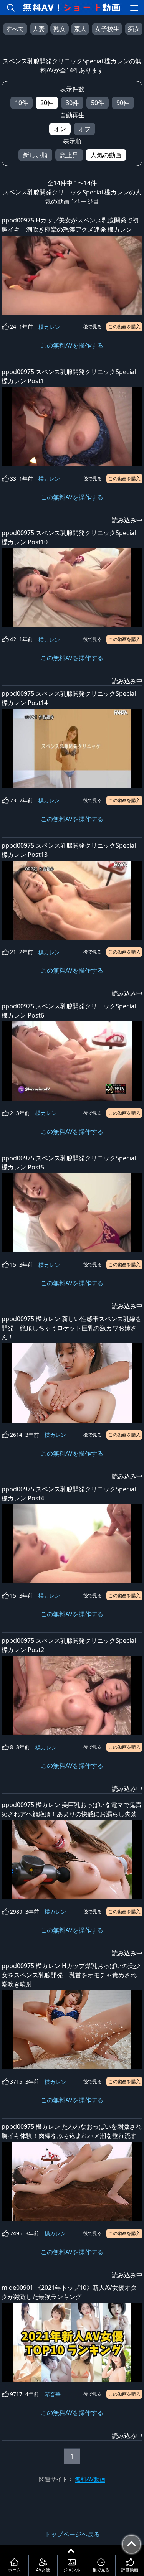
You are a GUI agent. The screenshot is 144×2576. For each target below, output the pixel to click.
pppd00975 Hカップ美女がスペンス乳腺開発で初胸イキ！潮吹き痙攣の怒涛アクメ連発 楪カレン (70, 225)
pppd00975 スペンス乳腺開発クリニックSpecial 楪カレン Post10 (69, 537)
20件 (47, 103)
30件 (72, 103)
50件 (98, 103)
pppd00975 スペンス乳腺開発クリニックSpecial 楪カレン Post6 (69, 1011)
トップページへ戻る (72, 2534)
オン (60, 129)
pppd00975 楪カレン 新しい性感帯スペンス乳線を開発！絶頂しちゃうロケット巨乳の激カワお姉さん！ (72, 1328)
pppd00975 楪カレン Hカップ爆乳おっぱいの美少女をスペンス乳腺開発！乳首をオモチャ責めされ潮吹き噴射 (71, 1975)
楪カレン (49, 327)
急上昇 (69, 155)
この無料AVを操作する (72, 345)
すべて (15, 29)
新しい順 (35, 155)
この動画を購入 (124, 327)
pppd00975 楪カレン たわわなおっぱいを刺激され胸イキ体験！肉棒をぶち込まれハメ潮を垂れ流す (72, 2131)
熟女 (60, 29)
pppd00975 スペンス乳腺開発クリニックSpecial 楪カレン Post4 (69, 1494)
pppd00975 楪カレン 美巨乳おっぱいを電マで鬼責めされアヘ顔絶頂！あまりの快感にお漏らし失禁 (72, 1809)
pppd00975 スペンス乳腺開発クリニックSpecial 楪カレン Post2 (69, 1645)
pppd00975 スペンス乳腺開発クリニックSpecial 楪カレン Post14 (69, 698)
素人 (80, 29)
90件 (123, 103)
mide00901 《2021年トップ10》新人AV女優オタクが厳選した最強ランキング (69, 2292)
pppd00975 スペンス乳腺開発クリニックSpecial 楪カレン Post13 (69, 850)
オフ (84, 129)
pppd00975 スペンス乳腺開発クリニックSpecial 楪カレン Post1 (69, 376)
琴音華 (53, 2394)
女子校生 (107, 29)
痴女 (134, 29)
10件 (22, 103)
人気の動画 (106, 155)
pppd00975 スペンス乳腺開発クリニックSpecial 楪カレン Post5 (69, 1163)
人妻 (39, 29)
